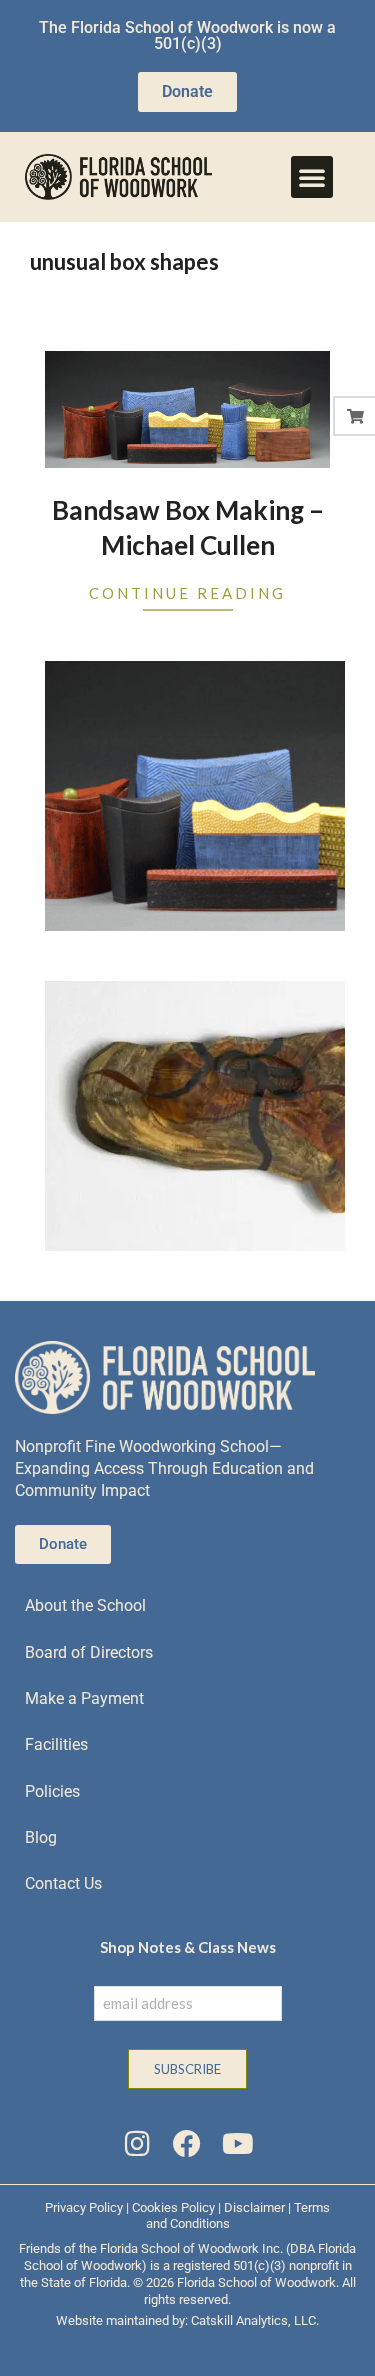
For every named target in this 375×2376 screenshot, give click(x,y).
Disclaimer (254, 2207)
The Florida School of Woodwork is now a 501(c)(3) (187, 35)
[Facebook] (187, 2144)
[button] (312, 177)
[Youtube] (238, 2144)
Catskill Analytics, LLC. (255, 2320)
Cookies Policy (173, 2207)
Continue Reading (187, 593)
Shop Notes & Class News (188, 1947)
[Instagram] (137, 2144)
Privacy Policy (84, 2207)
